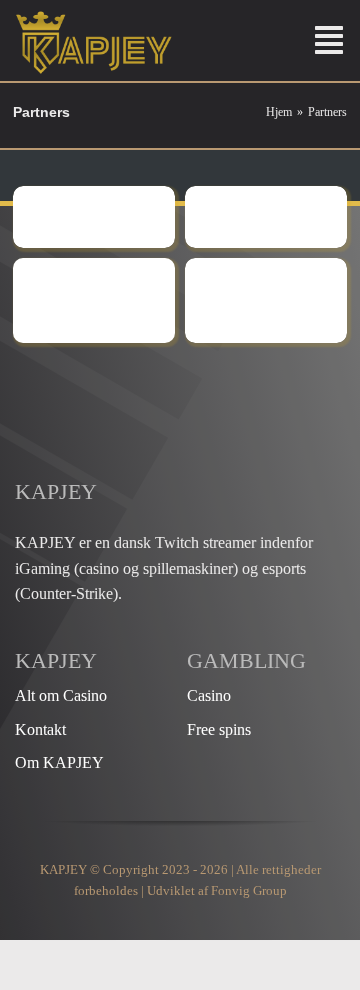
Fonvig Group (249, 890)
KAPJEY (63, 869)
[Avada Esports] (167, 380)
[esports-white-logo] (94, 17)
